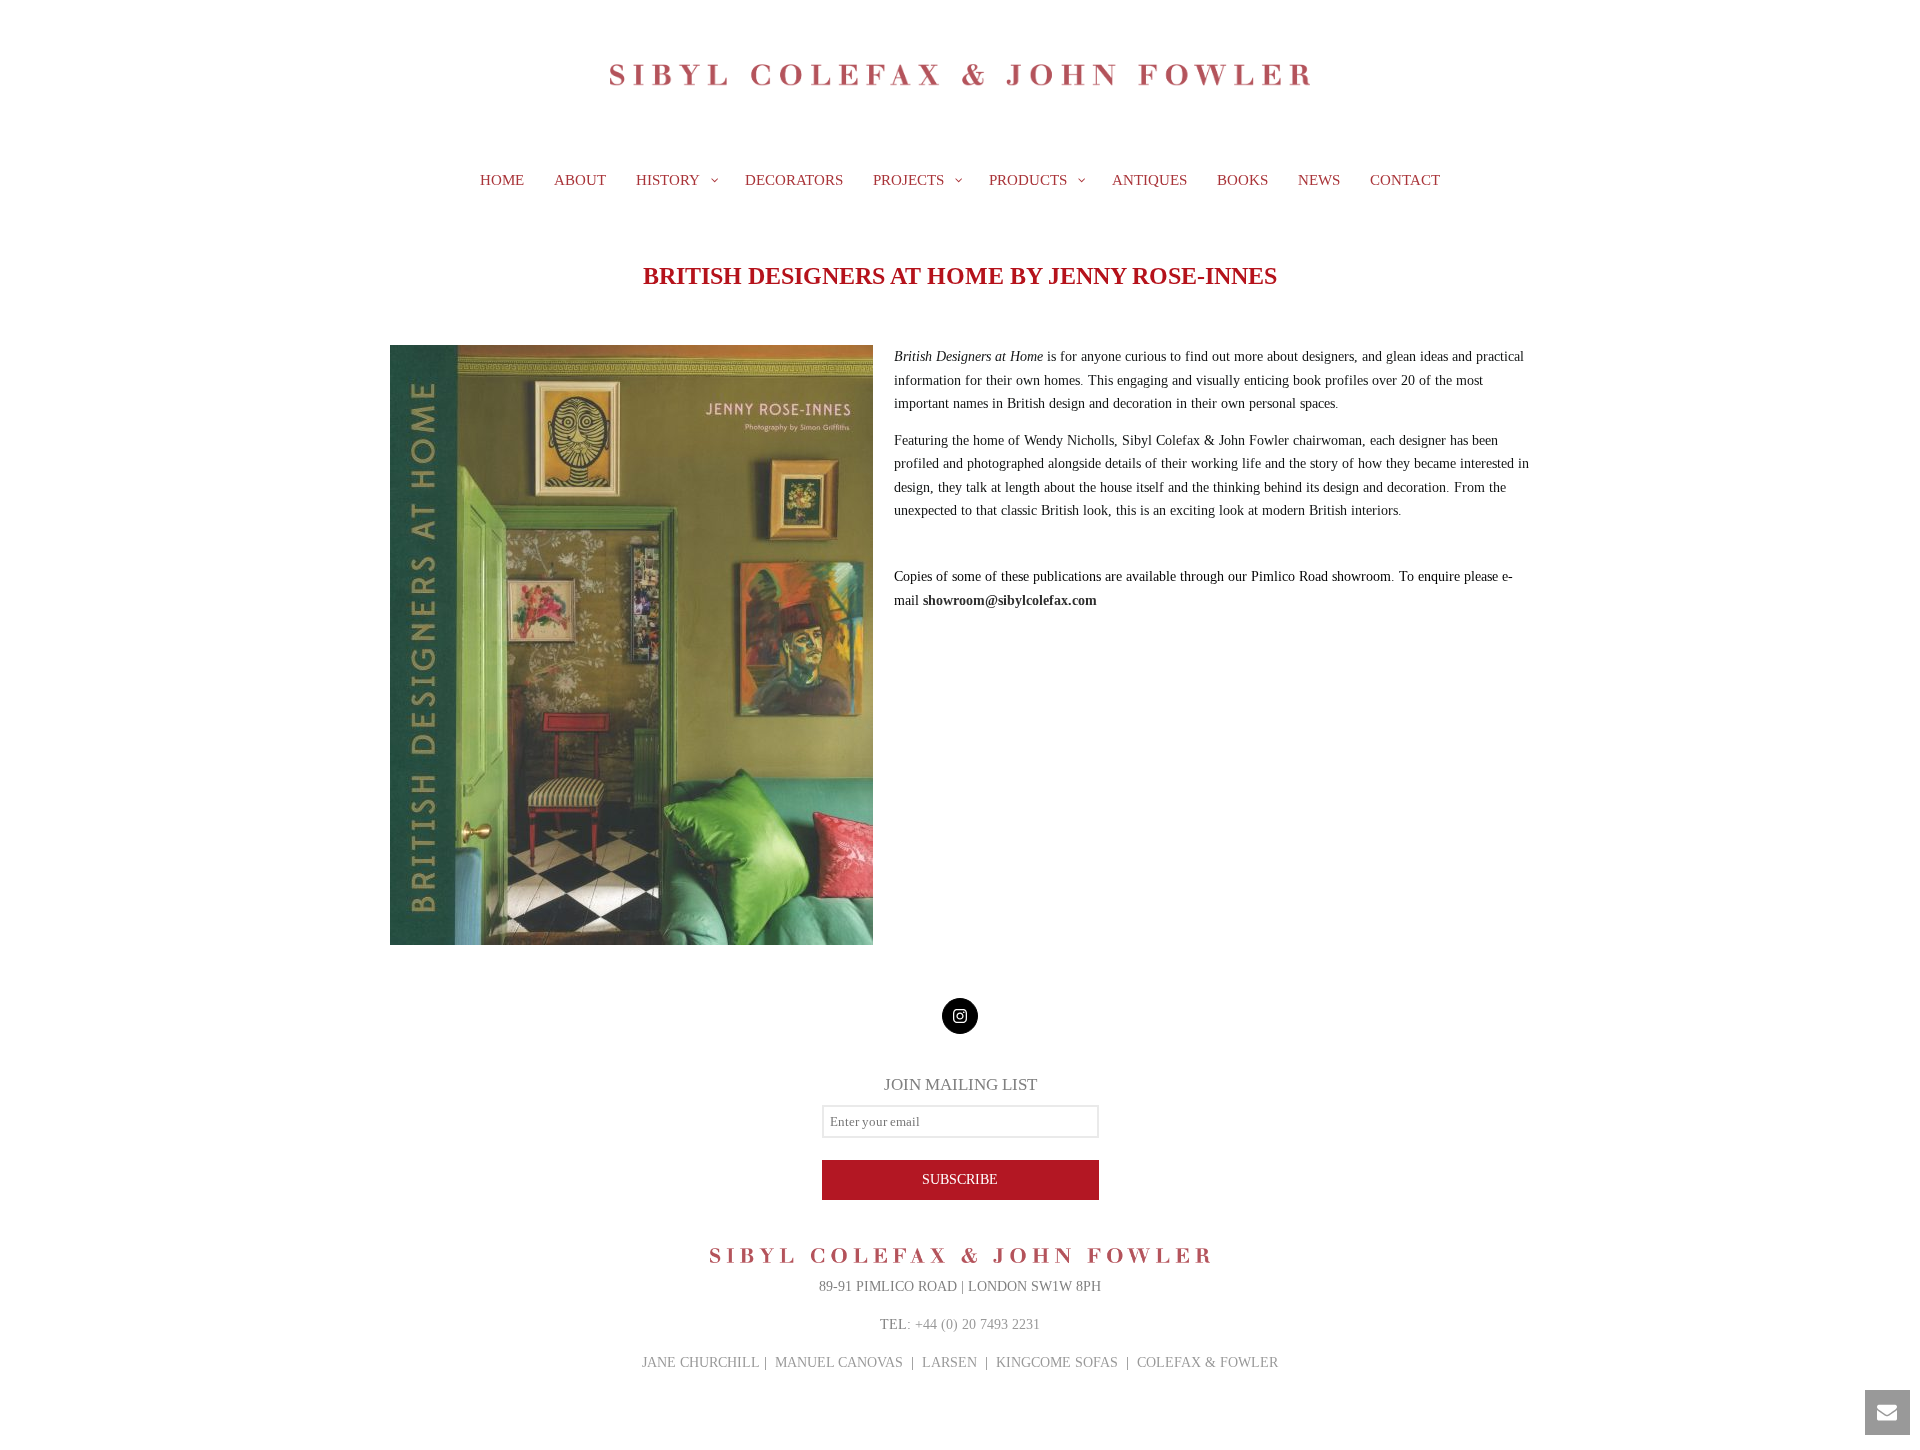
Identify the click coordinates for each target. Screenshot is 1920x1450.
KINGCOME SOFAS (1057, 1362)
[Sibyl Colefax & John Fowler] (960, 75)
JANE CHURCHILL (701, 1362)
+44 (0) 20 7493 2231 (977, 1324)
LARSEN (949, 1362)
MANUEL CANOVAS (839, 1362)
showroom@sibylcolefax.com (1010, 600)
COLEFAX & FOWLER (1207, 1362)
